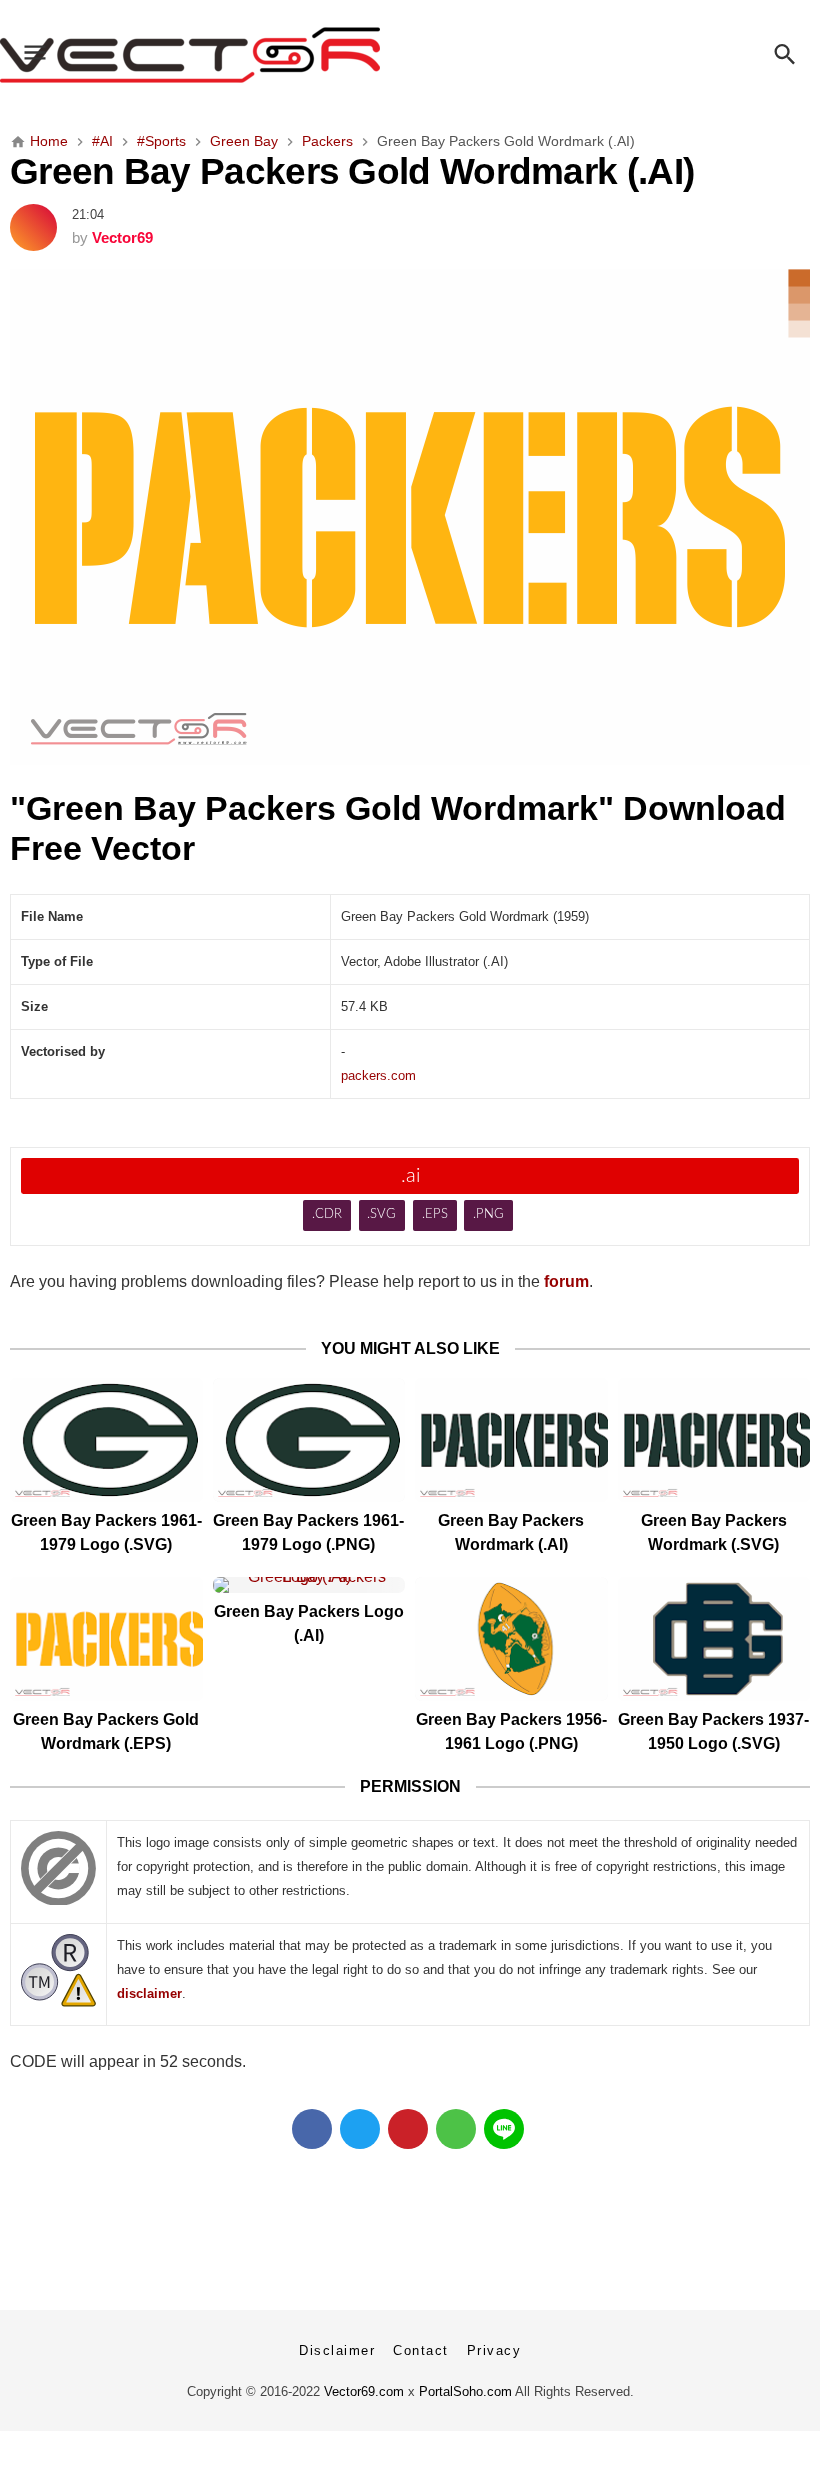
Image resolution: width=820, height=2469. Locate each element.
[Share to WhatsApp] (456, 2129)
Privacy (494, 2350)
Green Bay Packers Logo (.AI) (309, 1623)
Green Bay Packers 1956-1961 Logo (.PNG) (511, 1731)
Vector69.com (364, 2391)
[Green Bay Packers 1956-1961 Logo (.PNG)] (511, 1639)
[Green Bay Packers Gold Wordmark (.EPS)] (106, 1639)
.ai (410, 1176)
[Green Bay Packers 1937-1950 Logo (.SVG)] (714, 1639)
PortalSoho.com (465, 2391)
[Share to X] (360, 2129)
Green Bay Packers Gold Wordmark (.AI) (352, 171)
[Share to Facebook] (312, 2129)
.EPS (435, 1214)
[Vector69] (410, 55)
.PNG (488, 1214)
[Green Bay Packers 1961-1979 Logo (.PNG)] (309, 1440)
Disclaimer (337, 2350)
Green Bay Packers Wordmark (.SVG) (714, 1532)
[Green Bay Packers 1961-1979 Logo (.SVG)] (106, 1440)
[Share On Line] (504, 2129)
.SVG (381, 1214)
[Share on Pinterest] (408, 2129)
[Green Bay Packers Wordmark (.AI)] (511, 1440)
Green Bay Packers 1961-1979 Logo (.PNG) (308, 1532)
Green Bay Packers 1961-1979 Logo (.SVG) (106, 1532)
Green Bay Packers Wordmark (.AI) (511, 1532)
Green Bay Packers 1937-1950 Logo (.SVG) (713, 1731)
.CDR (327, 1214)
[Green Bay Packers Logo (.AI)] (309, 1585)
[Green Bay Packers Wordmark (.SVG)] (714, 1440)
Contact (421, 2350)
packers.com (378, 1075)
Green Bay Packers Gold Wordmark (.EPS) (106, 1731)
